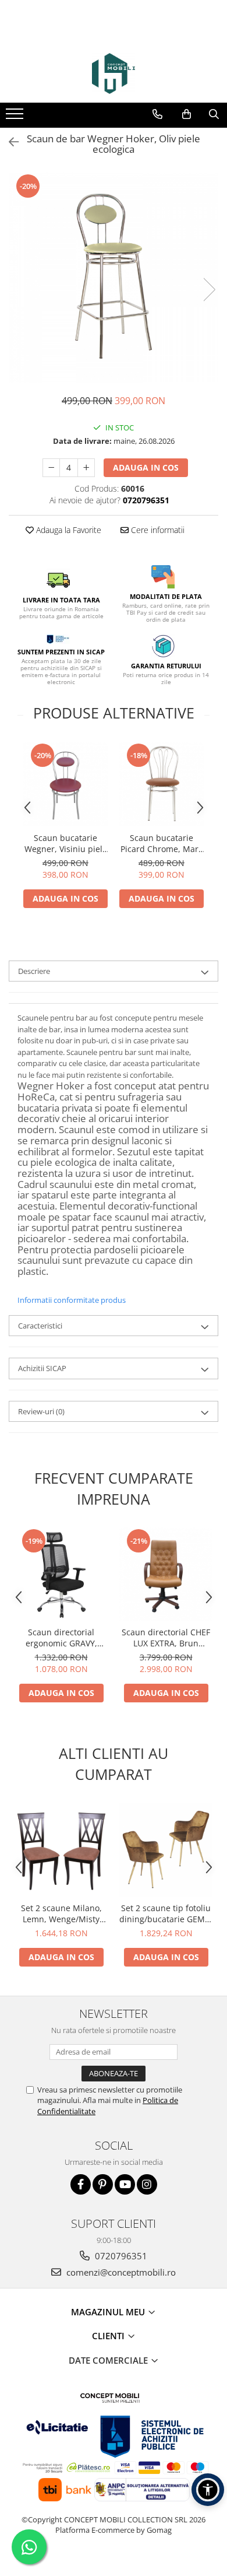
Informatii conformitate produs (72, 1300)
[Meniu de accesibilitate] (208, 2490)
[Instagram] (147, 2184)
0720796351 (120, 2256)
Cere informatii (157, 530)
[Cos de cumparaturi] (187, 114)
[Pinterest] (103, 2184)
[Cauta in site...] (214, 114)
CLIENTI (109, 2336)
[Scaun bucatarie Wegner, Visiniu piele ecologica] (65, 784)
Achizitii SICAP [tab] (42, 1368)
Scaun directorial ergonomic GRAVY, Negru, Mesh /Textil (61, 1638)
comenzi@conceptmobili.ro (120, 2272)
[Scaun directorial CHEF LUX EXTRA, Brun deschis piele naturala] (166, 1574)
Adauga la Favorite (68, 530)
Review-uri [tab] (41, 1411)
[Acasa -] (114, 73)
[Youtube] (125, 2184)
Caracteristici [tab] (40, 1326)
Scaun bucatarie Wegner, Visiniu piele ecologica (66, 843)
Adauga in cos (146, 467)
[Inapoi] (9, 142)
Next (209, 290)
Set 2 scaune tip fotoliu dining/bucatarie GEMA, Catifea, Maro (166, 1913)
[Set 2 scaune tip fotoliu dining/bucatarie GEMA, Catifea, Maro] (166, 1850)
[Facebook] (81, 2184)
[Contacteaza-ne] (157, 114)
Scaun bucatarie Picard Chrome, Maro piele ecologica (162, 843)
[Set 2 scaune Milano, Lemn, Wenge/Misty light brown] (61, 1850)
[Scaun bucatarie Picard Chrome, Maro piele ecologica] (162, 784)
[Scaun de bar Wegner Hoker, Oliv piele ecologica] (114, 278)
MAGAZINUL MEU (109, 2312)
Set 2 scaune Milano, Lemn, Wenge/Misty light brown (61, 1913)
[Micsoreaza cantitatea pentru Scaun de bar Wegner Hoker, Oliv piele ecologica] (51, 468)
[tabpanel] (114, 278)
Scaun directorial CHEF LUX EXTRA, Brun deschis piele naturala (166, 1638)
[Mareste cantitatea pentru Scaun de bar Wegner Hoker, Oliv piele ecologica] (86, 468)
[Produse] (16, 117)
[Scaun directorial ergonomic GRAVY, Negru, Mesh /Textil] (61, 1574)
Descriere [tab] (34, 971)
